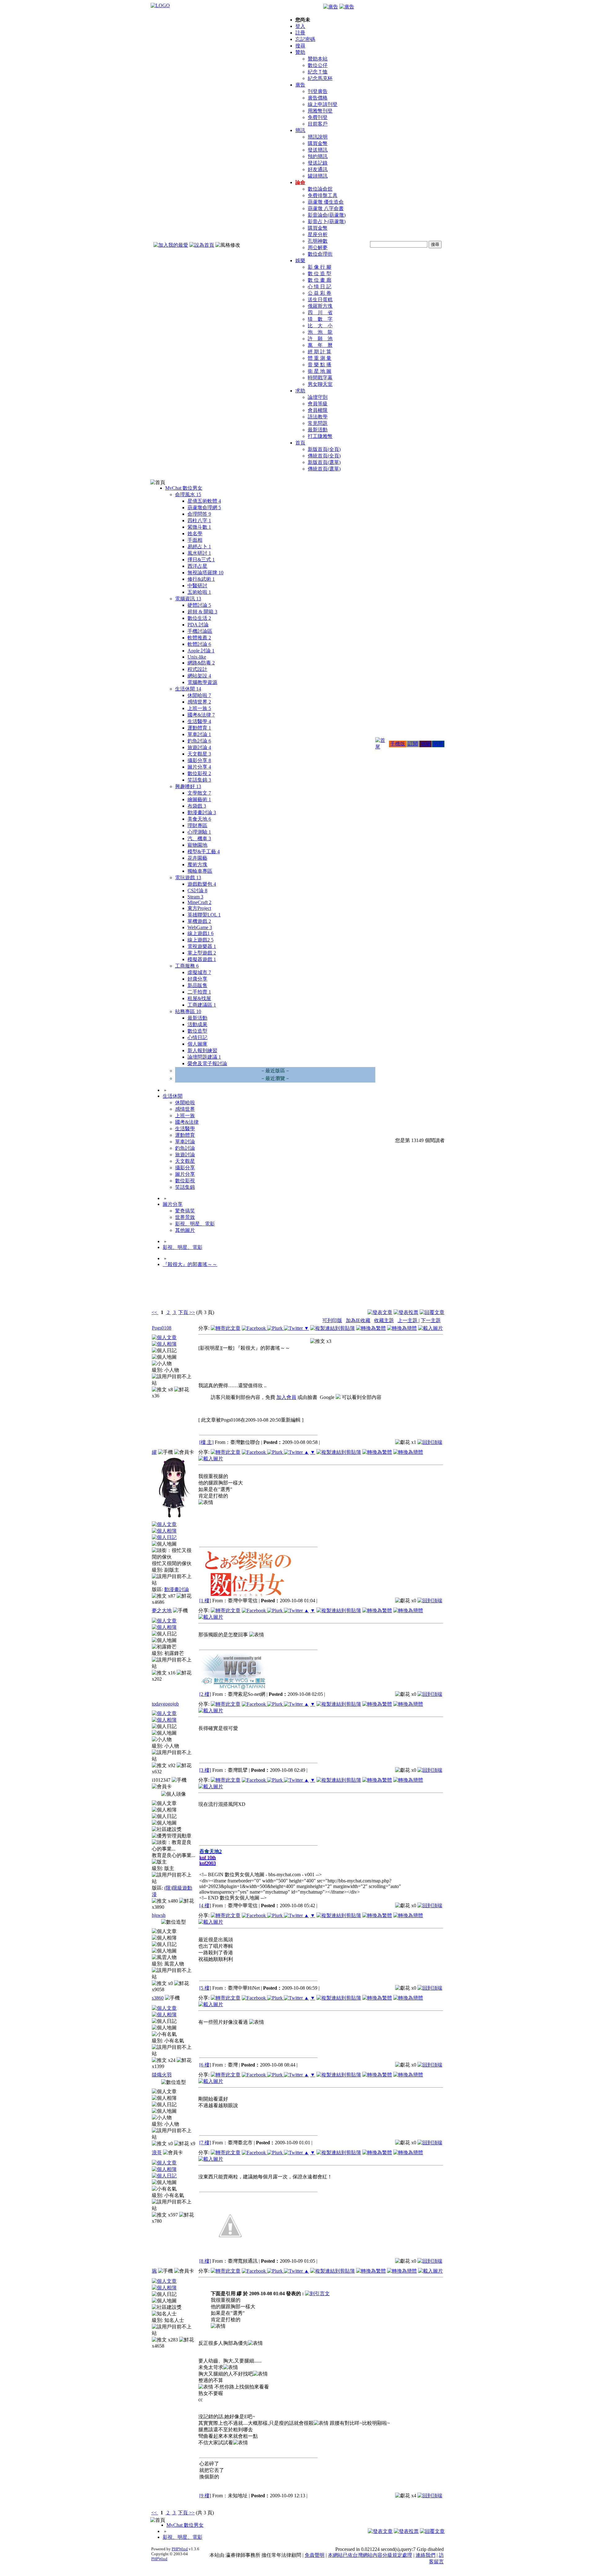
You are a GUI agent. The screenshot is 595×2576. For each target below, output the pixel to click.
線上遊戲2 (201, 940)
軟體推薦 (199, 638)
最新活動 (318, 430)
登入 (300, 26)
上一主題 (408, 1320)
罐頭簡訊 (318, 176)
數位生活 (199, 618)
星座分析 (318, 234)
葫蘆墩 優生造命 (326, 202)
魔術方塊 (197, 865)
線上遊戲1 (201, 933)
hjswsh (159, 1915)
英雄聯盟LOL (204, 915)
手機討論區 (200, 631)
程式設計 (197, 669)
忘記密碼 (305, 39)
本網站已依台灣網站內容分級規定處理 (370, 2555)
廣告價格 (318, 98)
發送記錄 (318, 163)
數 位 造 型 (320, 273)
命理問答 (199, 514)
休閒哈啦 (199, 695)
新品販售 (197, 985)
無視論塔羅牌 (205, 573)
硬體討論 (199, 605)
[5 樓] (205, 1988)
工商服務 (187, 966)
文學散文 (199, 793)
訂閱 (413, 744)
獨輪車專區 (200, 871)
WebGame (200, 927)
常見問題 (318, 423)
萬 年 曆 (320, 345)
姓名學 (195, 534)
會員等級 (318, 404)
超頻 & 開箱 (202, 612)
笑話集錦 (199, 780)
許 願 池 (320, 339)
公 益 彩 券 (320, 293)
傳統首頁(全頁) (324, 456)
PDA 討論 (198, 625)
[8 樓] (205, 2261)
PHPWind (180, 2549)
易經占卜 (199, 547)
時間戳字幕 (320, 378)
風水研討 (199, 553)
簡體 (438, 744)
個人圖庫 (197, 1044)
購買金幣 (318, 143)
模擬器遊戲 (202, 959)
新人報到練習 (202, 1050)
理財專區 (197, 825)
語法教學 (318, 417)
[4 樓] (205, 1906)
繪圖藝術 (199, 799)
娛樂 (300, 260)
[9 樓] (205, 2496)
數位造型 (197, 1031)
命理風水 (188, 494)
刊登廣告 (318, 91)
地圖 (425, 744)
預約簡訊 (318, 156)
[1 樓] (205, 1601)
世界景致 (185, 1217)
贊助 (300, 52)
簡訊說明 (318, 137)
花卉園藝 (197, 858)
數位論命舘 (320, 189)
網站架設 (199, 676)
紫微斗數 (199, 527)
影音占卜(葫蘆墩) (327, 221)
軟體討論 (199, 644)
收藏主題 (384, 1320)
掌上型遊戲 (202, 953)
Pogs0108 (162, 1328)
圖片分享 (199, 767)
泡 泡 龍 (320, 332)
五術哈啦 (199, 592)
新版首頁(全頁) (324, 449)
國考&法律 (201, 715)
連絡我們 (425, 2555)
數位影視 (199, 773)
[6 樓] (205, 2065)
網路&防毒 (201, 663)
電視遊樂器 (202, 946)
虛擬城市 (199, 972)
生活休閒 (188, 689)
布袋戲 (197, 806)
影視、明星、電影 (195, 1224)
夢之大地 (162, 1610)
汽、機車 (199, 838)
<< (155, 1312)
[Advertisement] (411, 1293)
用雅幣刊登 (320, 111)
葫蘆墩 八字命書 (326, 208)
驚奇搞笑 (185, 1211)
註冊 (300, 33)
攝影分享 (199, 760)
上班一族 (199, 708)
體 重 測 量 (320, 358)
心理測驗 (199, 832)
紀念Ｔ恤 (318, 72)
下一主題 (431, 1320)
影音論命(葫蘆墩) (327, 215)
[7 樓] (205, 2143)
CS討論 (197, 891)
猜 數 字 (320, 319)
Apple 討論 (201, 651)
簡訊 (300, 130)
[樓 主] (206, 1442)
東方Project (199, 908)
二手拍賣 (199, 992)
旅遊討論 (199, 747)
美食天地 (199, 819)
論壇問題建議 (204, 1057)
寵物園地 (197, 845)
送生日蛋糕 (320, 300)
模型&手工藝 (204, 851)
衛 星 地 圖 (320, 371)
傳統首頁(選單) (324, 469)
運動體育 (199, 728)
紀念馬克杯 (320, 78)
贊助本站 (318, 59)
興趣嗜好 (188, 786)
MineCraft (199, 902)
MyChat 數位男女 (184, 488)
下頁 (183, 1312)
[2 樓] (205, 1694)
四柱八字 (199, 520)
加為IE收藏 (358, 1320)
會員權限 (318, 410)
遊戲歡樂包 (202, 884)
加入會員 (286, 1397)
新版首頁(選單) (324, 462)
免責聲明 (315, 2555)
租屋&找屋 (199, 998)
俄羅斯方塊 (320, 306)
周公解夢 (318, 247)
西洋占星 (197, 566)
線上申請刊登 (323, 104)
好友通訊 (318, 169)
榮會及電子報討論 (207, 1063)
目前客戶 (318, 124)
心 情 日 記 (320, 287)
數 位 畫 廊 (320, 280)
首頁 (300, 443)
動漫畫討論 (202, 812)
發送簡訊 (318, 150)
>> (192, 1312)
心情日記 (197, 1037)
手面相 (195, 540)
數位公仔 (318, 65)
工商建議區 (202, 1005)
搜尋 (300, 46)
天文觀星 (199, 754)
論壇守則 (318, 397)
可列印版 (332, 1320)
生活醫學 (199, 721)
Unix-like (197, 657)
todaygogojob (165, 1704)
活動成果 (197, 1024)
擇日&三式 (201, 560)
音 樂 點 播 (320, 365)
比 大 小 (320, 326)
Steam (195, 897)
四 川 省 (320, 313)
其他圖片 (185, 1230)
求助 (300, 391)
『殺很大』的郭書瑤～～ (190, 1264)
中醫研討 (197, 586)
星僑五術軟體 (204, 501)
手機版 (398, 744)
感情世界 (199, 702)
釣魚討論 (199, 741)
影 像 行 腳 (320, 267)
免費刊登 (318, 117)
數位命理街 (320, 254)
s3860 (158, 1998)
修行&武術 (201, 579)
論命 (300, 182)
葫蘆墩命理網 (204, 507)
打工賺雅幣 (320, 436)
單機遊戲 (199, 921)
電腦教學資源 (202, 682)
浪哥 (157, 2153)
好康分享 (197, 979)
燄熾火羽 (162, 2075)
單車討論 (199, 734)
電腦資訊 (188, 599)
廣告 (300, 85)
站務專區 (188, 1011)
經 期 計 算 (320, 352)
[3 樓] (205, 1770)
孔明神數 (318, 241)
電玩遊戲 (188, 878)
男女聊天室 (320, 384)
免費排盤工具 (323, 195)
